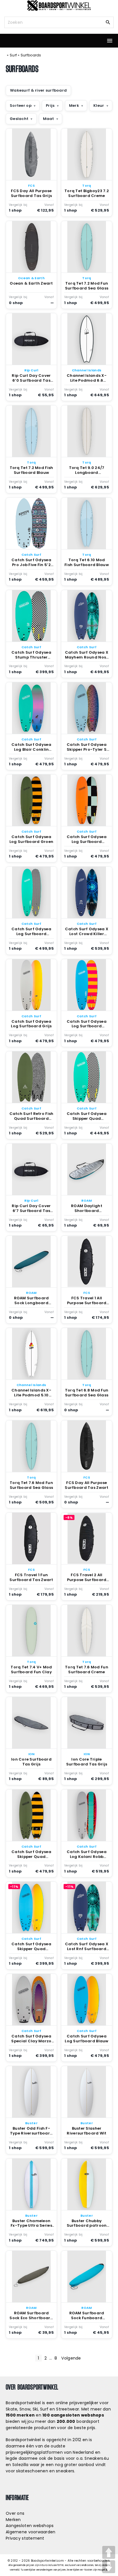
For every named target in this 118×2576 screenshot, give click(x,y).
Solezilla (20, 2465)
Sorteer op (21, 106)
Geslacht (19, 119)
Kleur (99, 106)
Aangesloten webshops (30, 2526)
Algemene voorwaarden (31, 2532)
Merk (74, 106)
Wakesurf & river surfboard (38, 90)
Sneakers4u (97, 2458)
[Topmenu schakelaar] (110, 41)
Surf (13, 55)
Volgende (71, 2358)
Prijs (50, 106)
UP (109, 2552)
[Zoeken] (108, 22)
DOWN (109, 2567)
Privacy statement (25, 2538)
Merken (13, 2520)
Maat (49, 119)
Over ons (15, 2513)
